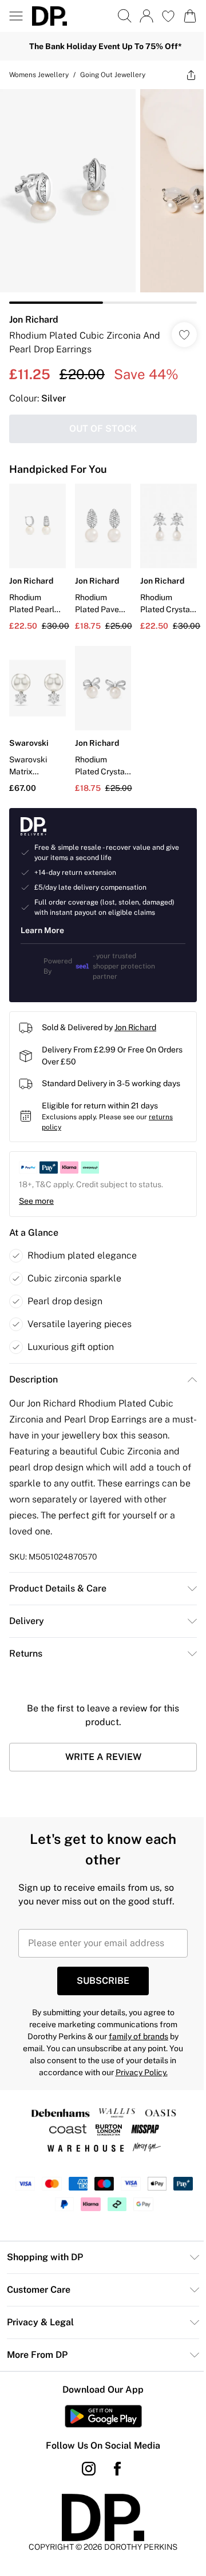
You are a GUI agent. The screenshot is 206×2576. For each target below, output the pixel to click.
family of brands (138, 2036)
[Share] (191, 75)
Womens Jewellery (39, 75)
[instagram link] (89, 2469)
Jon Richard (34, 320)
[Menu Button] (16, 16)
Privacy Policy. (142, 2072)
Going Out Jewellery (113, 75)
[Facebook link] (117, 2469)
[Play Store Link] (103, 2416)
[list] (103, 196)
